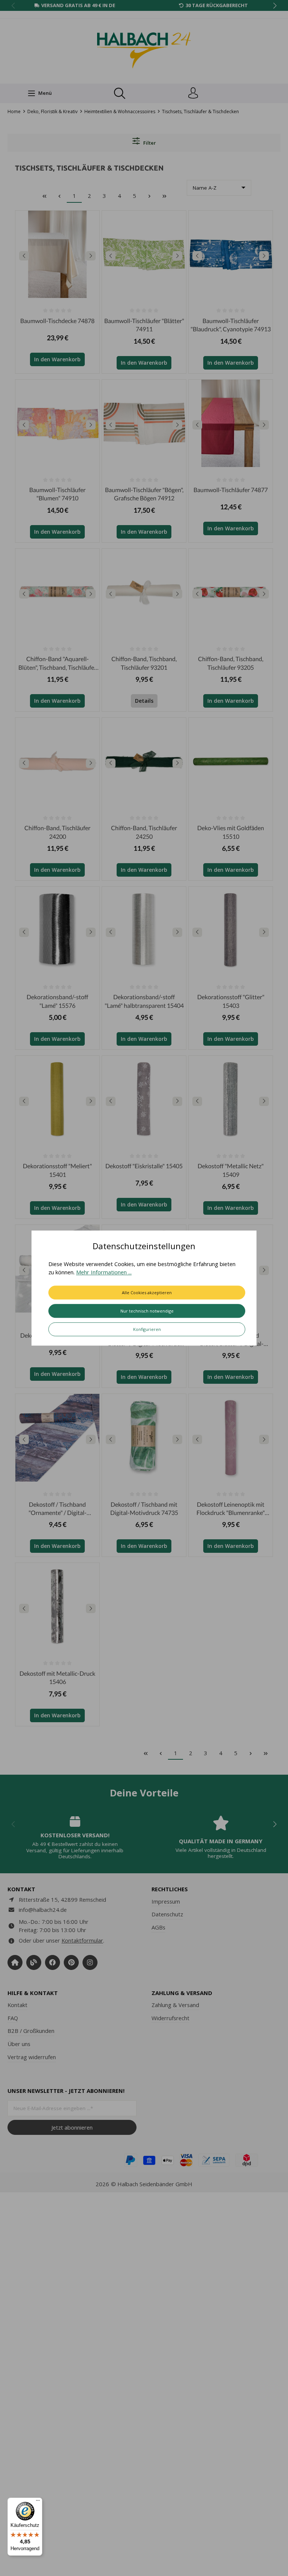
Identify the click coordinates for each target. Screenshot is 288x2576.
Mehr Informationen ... (104, 1272)
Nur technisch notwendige (147, 1311)
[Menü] (38, 2502)
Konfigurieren (147, 1329)
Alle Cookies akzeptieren (147, 1292)
